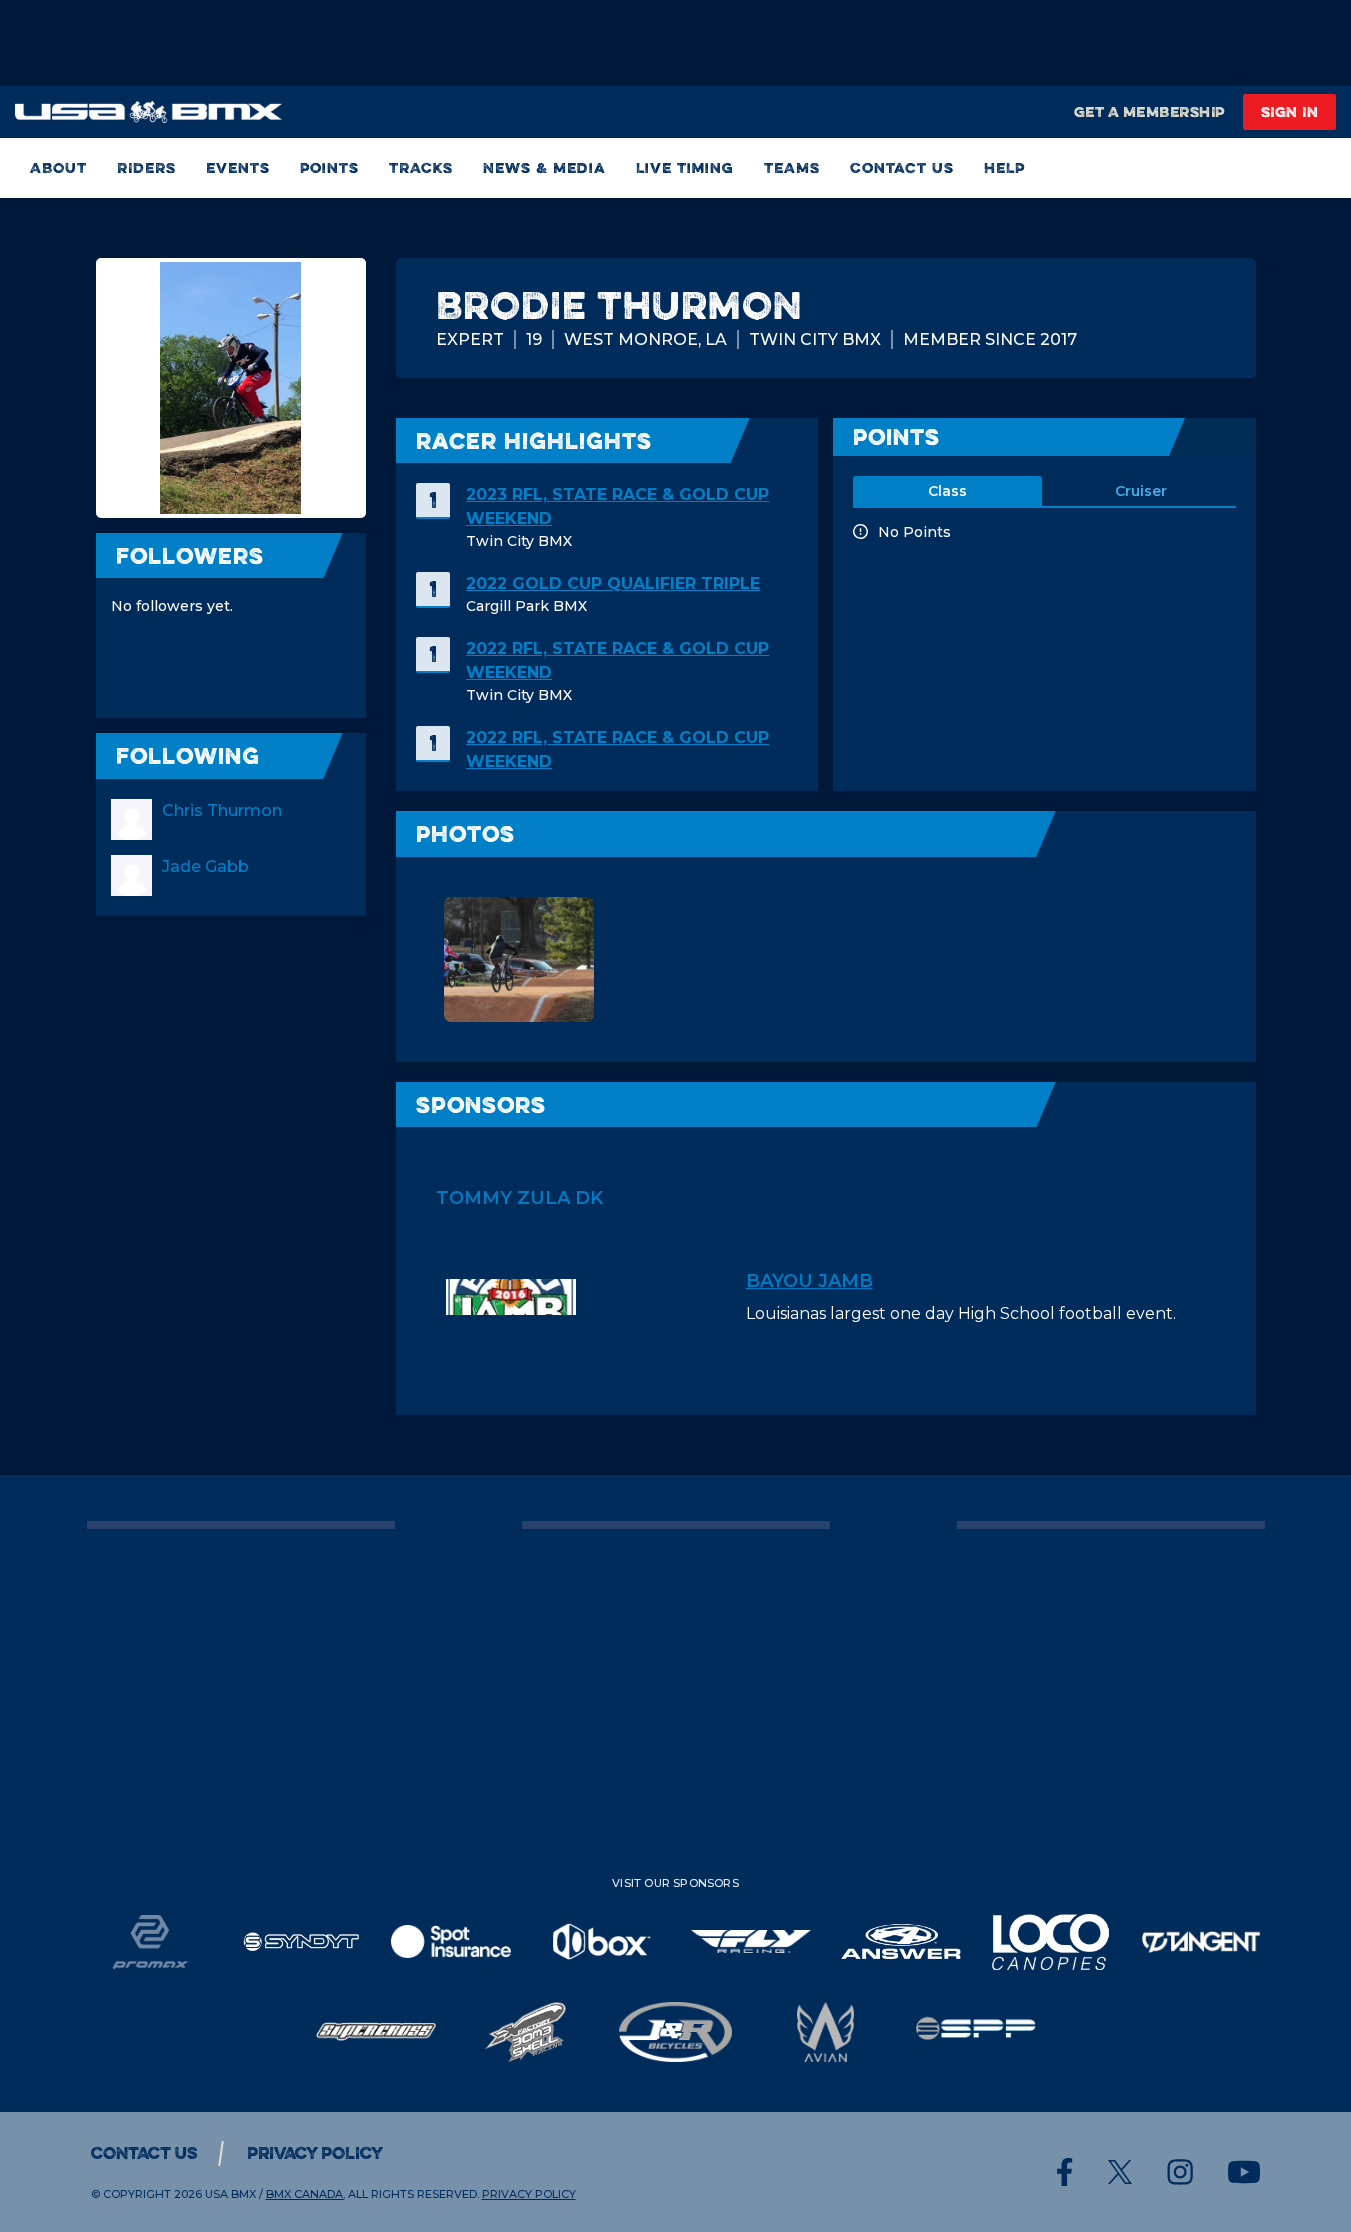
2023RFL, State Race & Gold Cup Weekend (617, 506)
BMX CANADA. (305, 2194)
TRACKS (421, 167)
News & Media (544, 167)
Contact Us (902, 167)
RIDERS (146, 167)
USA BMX (230, 2194)
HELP (1004, 167)
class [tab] (947, 491)
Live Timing (685, 167)
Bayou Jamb (809, 1281)
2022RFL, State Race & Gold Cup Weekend (617, 660)
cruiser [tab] (1141, 491)
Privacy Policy (315, 2153)
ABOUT (58, 167)
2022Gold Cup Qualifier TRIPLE (613, 583)
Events (238, 167)
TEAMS (792, 167)
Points (329, 167)
